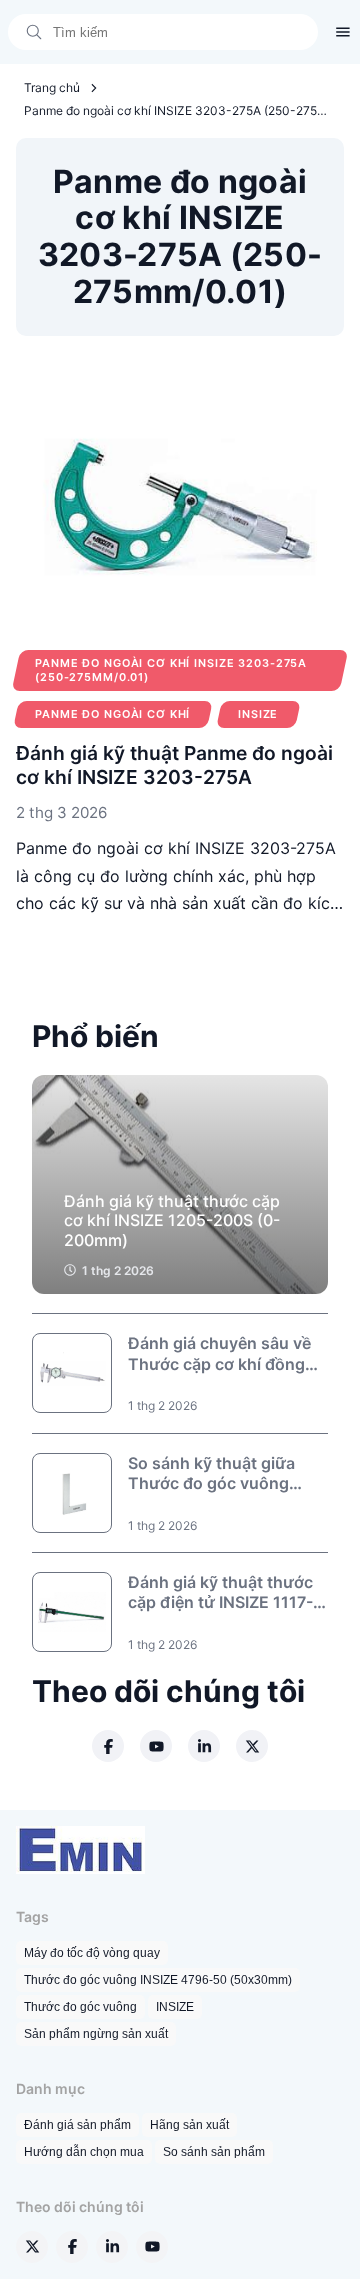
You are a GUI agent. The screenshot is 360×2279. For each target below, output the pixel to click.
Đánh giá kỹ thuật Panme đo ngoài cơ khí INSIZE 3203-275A (174, 765)
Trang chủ (52, 87)
